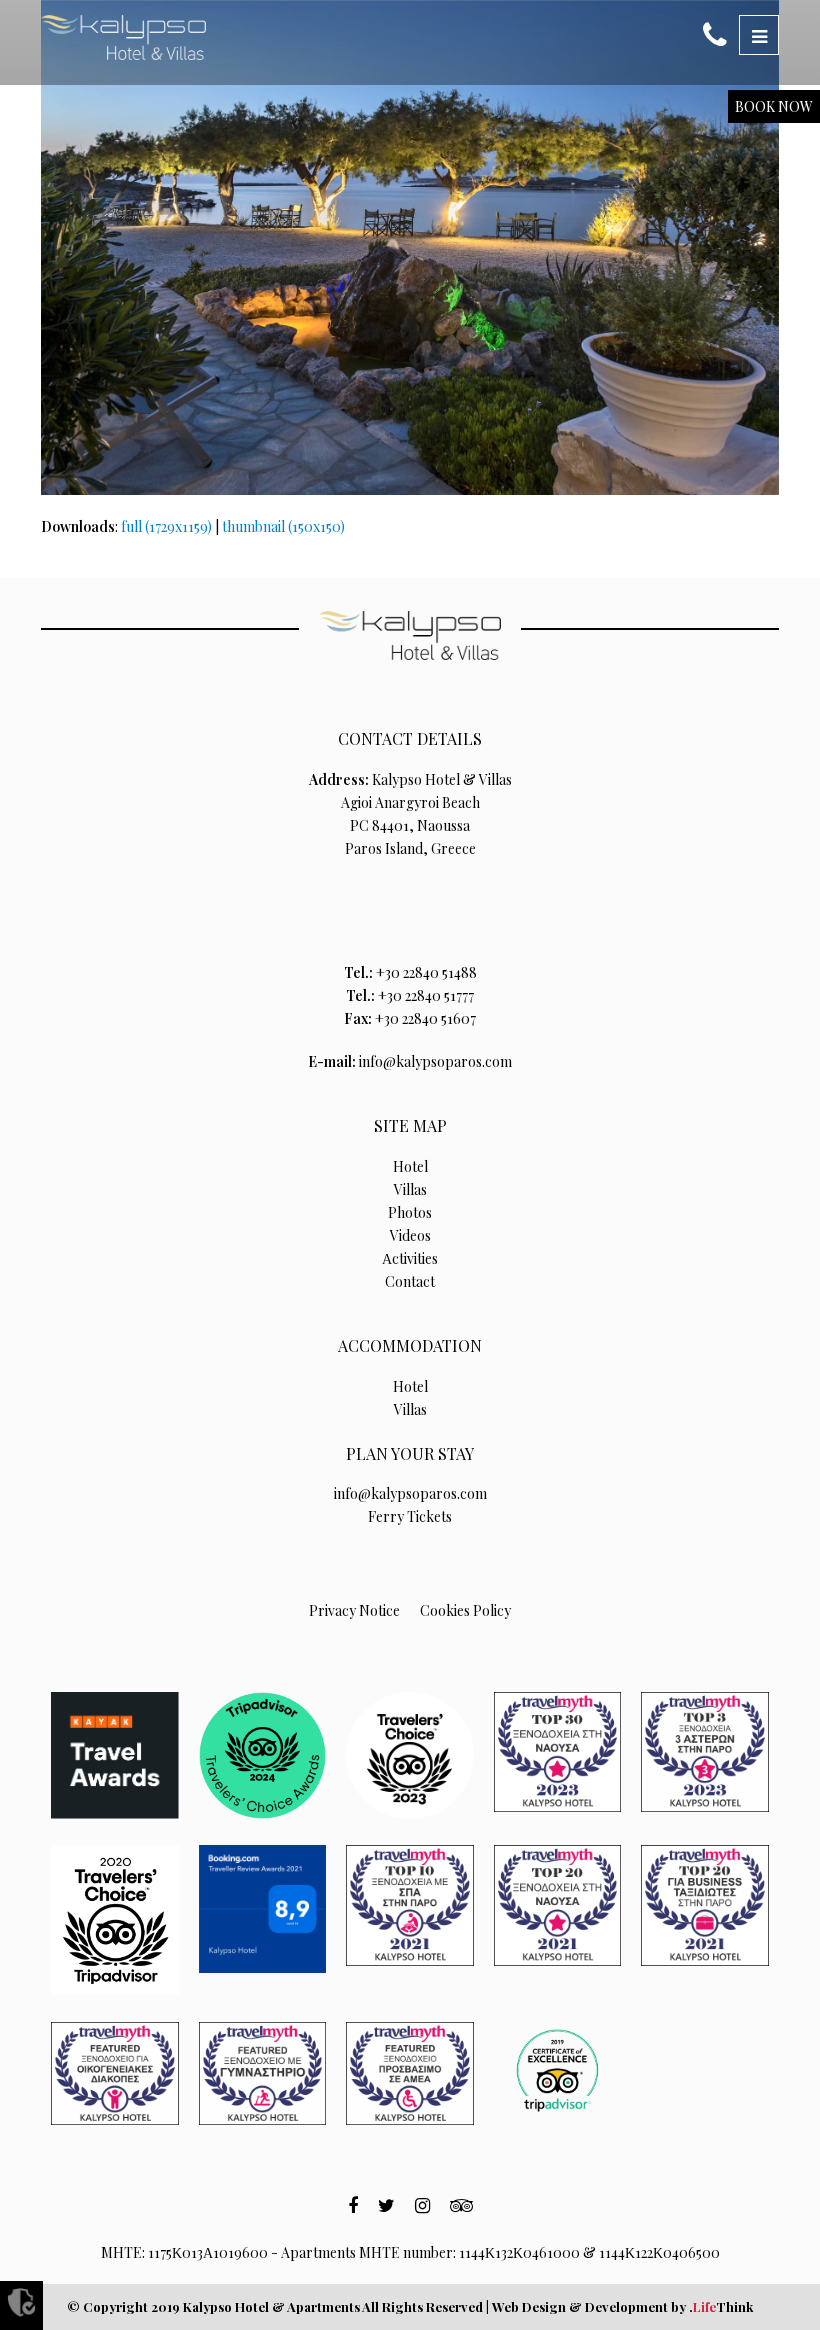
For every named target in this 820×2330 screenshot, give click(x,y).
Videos (410, 1235)
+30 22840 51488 (426, 972)
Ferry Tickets (410, 1516)
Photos (410, 1212)
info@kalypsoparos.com (435, 1061)
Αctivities (410, 1258)
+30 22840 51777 (426, 995)
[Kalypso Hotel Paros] (123, 37)
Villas (410, 1189)
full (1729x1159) (166, 526)
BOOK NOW (774, 106)
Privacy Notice (354, 1610)
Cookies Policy (465, 1610)
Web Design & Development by (622, 2306)
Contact (410, 1281)
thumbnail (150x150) (283, 526)
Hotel (410, 1166)
